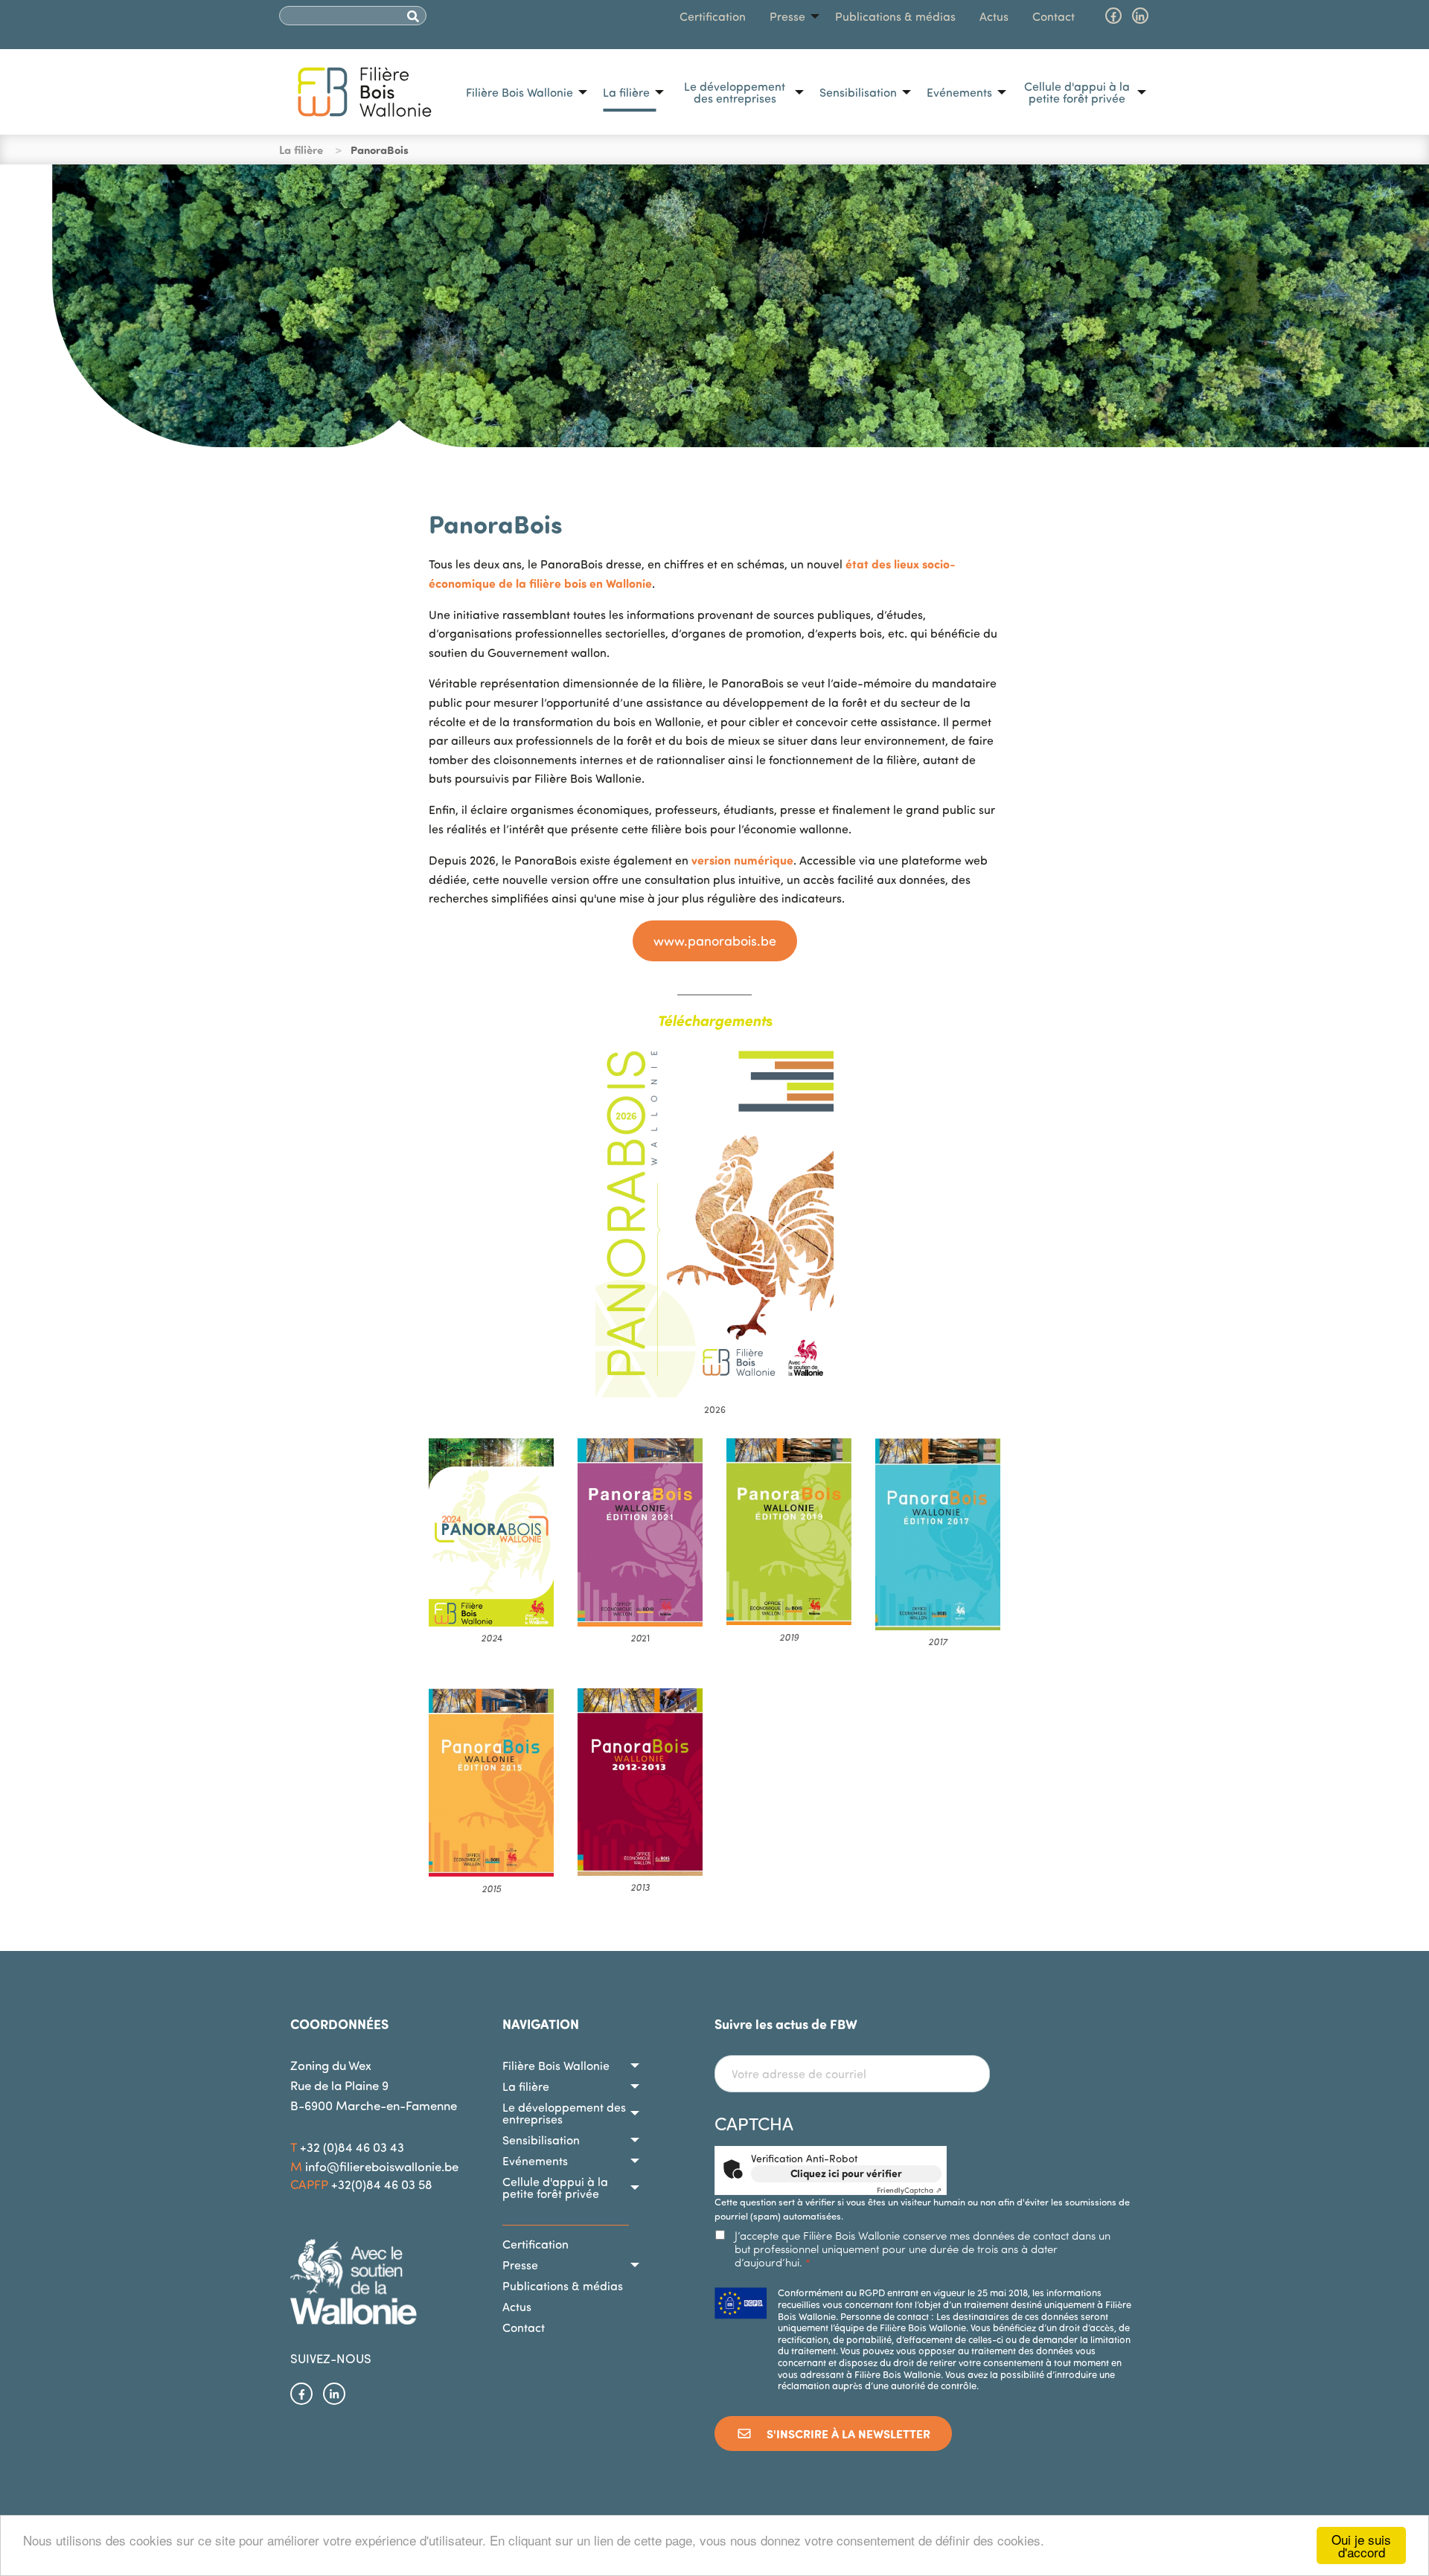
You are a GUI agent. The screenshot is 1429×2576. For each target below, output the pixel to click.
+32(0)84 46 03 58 (382, 2184)
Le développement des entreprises (735, 92)
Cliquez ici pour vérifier (846, 2173)
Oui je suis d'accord (1361, 2545)
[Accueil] (365, 90)
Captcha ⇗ (909, 2190)
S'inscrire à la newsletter (847, 2434)
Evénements (959, 92)
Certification (713, 16)
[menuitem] (522, 92)
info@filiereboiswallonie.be (382, 2166)
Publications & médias (895, 16)
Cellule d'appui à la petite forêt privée (1077, 92)
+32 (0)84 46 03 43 (352, 2147)
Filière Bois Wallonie (520, 92)
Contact (1054, 16)
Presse (787, 16)
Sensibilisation (858, 92)
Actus (994, 16)
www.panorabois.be (715, 941)
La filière (626, 92)
